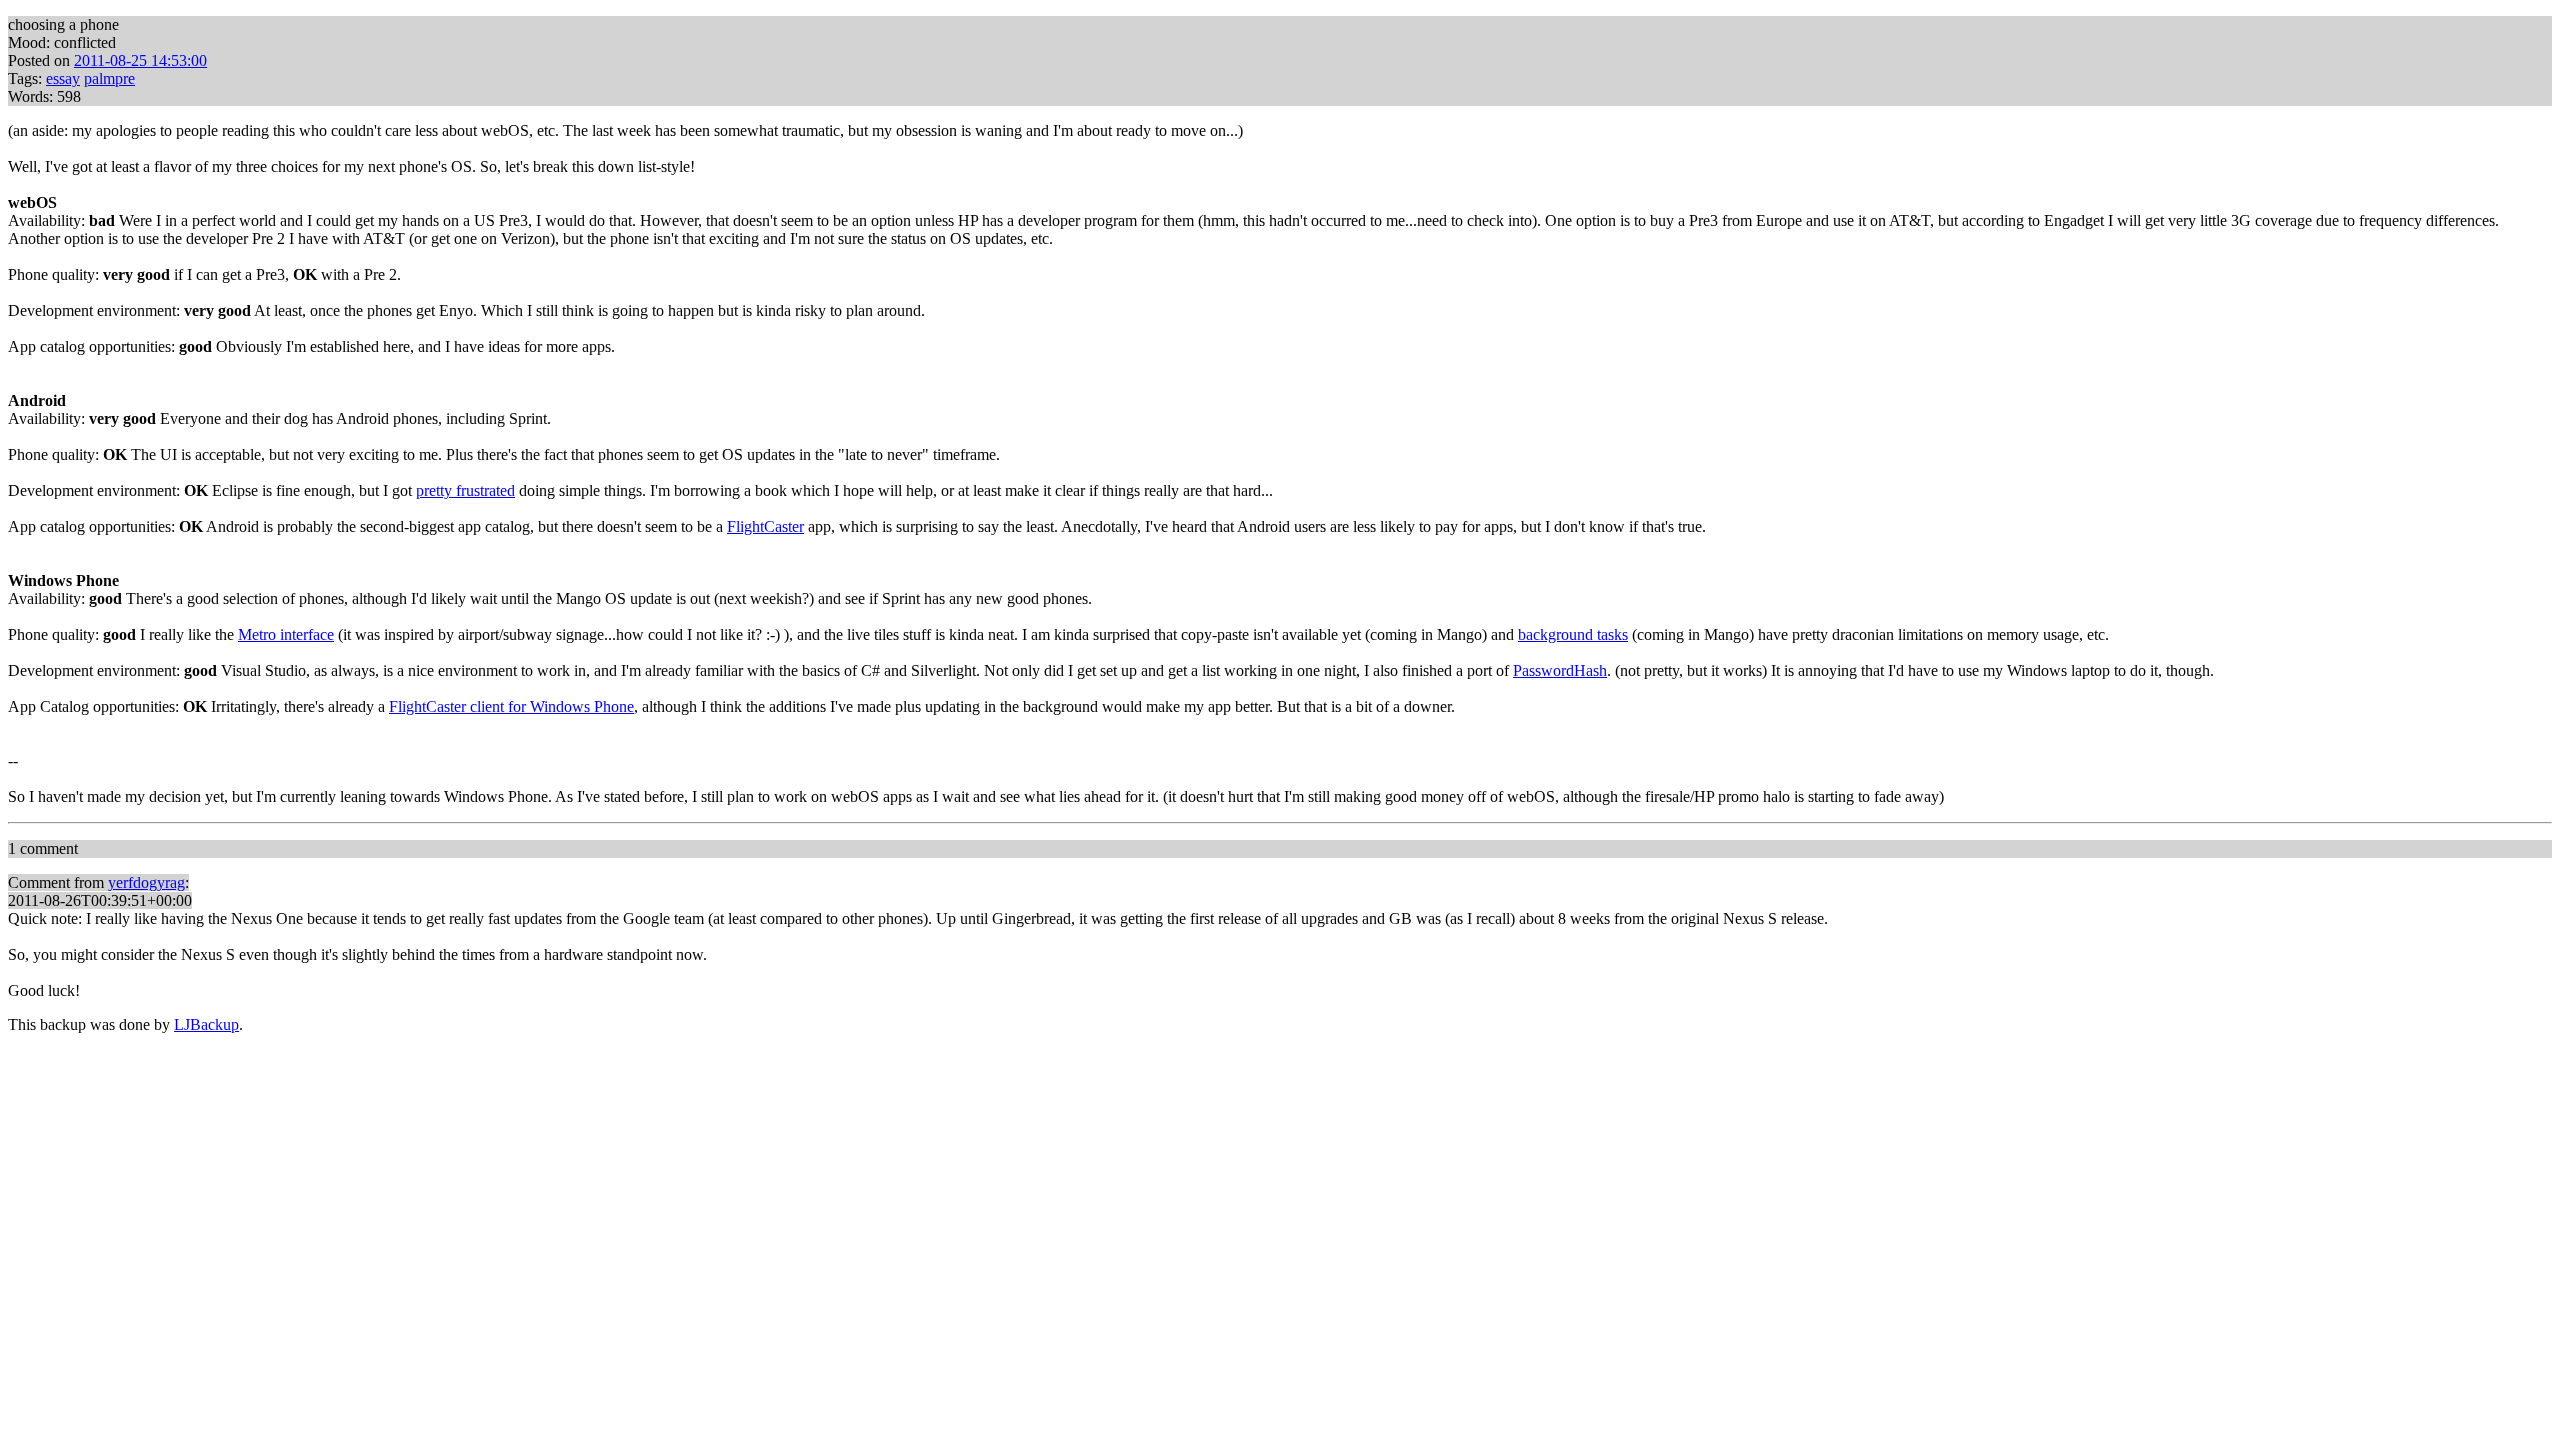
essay (63, 78)
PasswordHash (1560, 670)
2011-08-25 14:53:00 (140, 60)
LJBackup (206, 1024)
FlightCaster (765, 526)
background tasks (1573, 634)
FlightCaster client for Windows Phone (511, 706)
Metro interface (286, 634)
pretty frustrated (465, 490)
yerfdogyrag (146, 882)
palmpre (109, 78)
